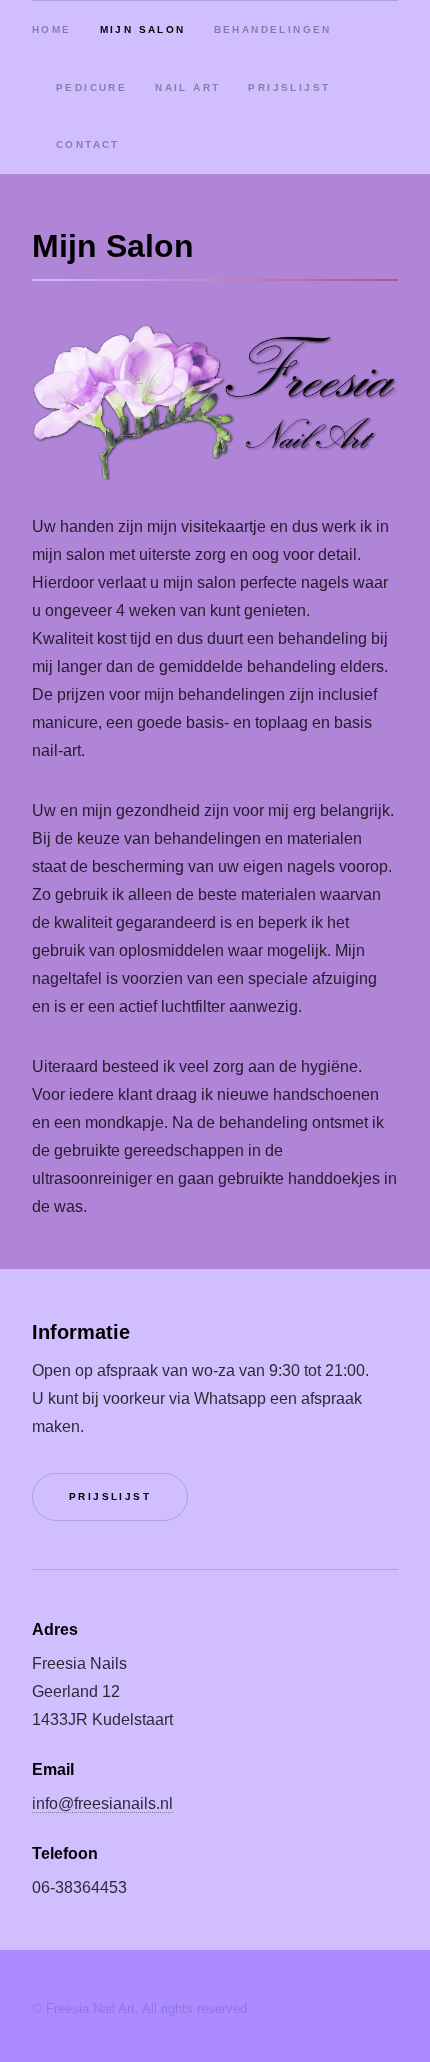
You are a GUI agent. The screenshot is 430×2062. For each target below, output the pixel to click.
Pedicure (91, 87)
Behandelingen (273, 29)
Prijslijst (289, 87)
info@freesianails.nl (102, 1803)
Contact (88, 144)
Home (52, 29)
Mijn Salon (143, 29)
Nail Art (187, 87)
